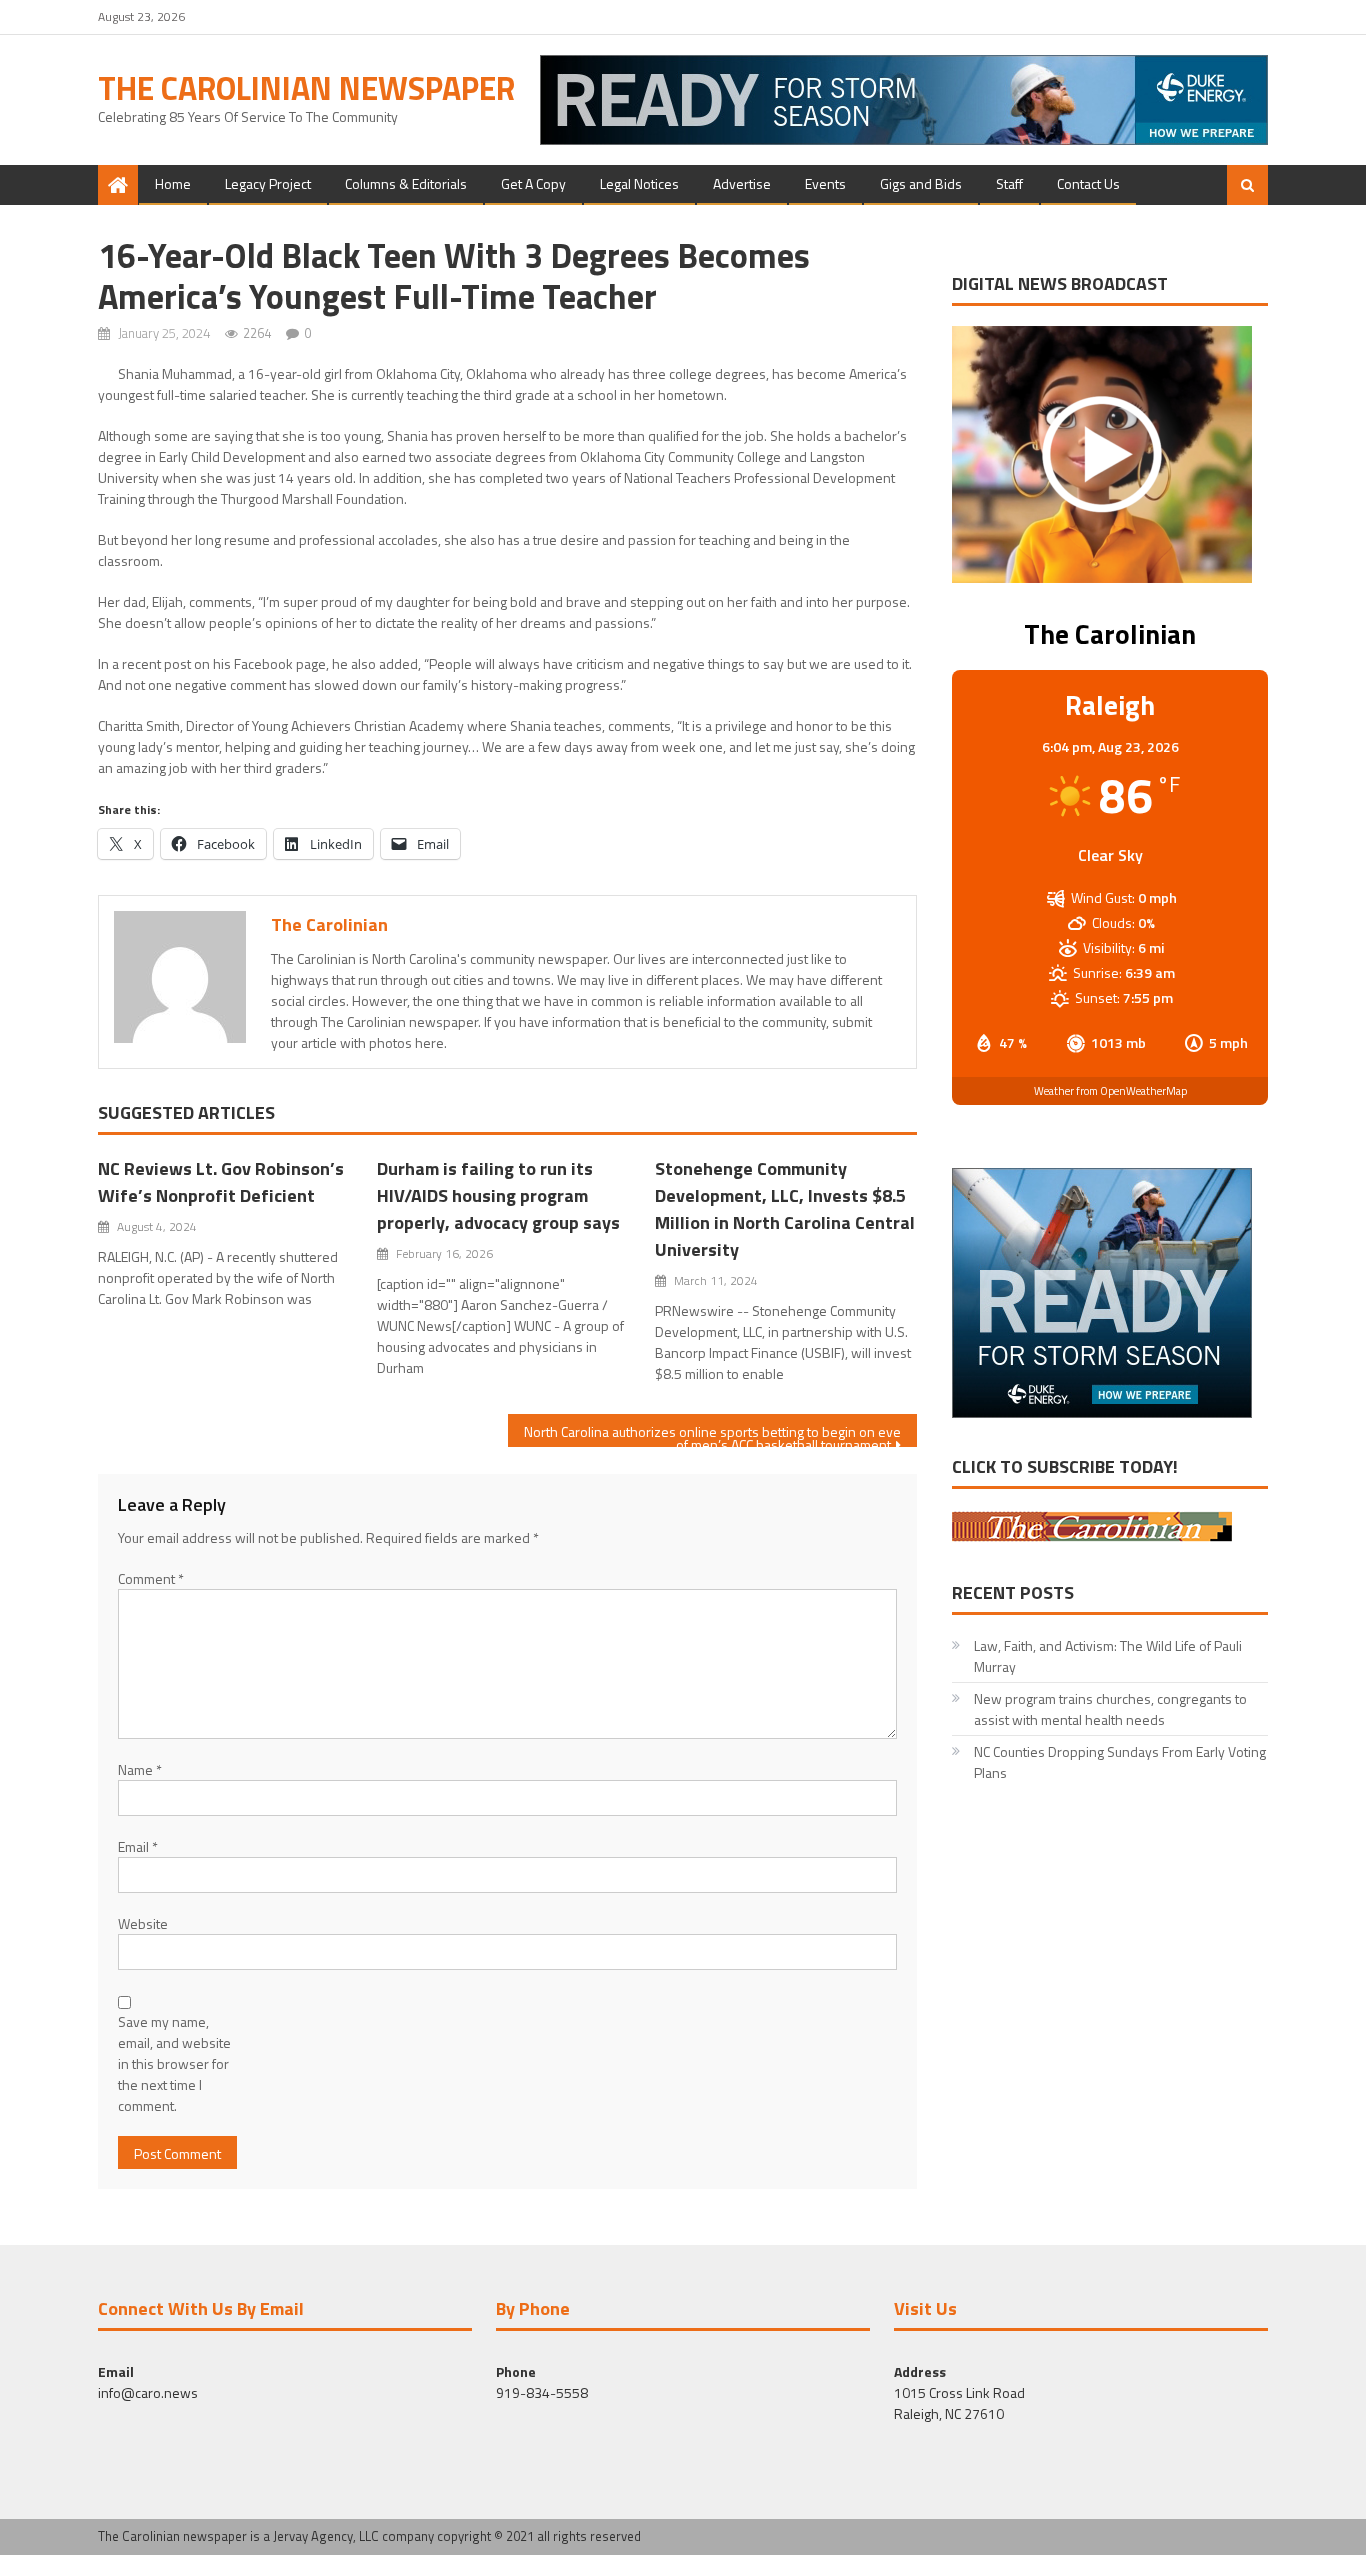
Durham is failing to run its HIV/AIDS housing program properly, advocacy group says (498, 1195)
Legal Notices (639, 183)
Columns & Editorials (406, 183)
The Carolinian (329, 924)
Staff (1009, 183)
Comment (151, 1578)
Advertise (742, 183)
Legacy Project (268, 183)
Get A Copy (533, 183)
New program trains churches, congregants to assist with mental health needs (1110, 1709)
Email (138, 1846)
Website (143, 1923)
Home (173, 183)
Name (140, 1769)
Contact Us (1088, 183)
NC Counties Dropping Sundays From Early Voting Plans (1120, 1762)
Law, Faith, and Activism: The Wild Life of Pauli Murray (1108, 1656)
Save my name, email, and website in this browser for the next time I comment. (174, 2063)
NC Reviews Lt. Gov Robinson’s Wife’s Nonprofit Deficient (221, 1182)
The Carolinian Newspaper (306, 88)
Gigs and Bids (921, 183)
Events (825, 183)
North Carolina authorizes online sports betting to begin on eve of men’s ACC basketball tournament (712, 1434)
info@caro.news (148, 2392)
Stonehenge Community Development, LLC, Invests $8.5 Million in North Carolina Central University (785, 1209)
